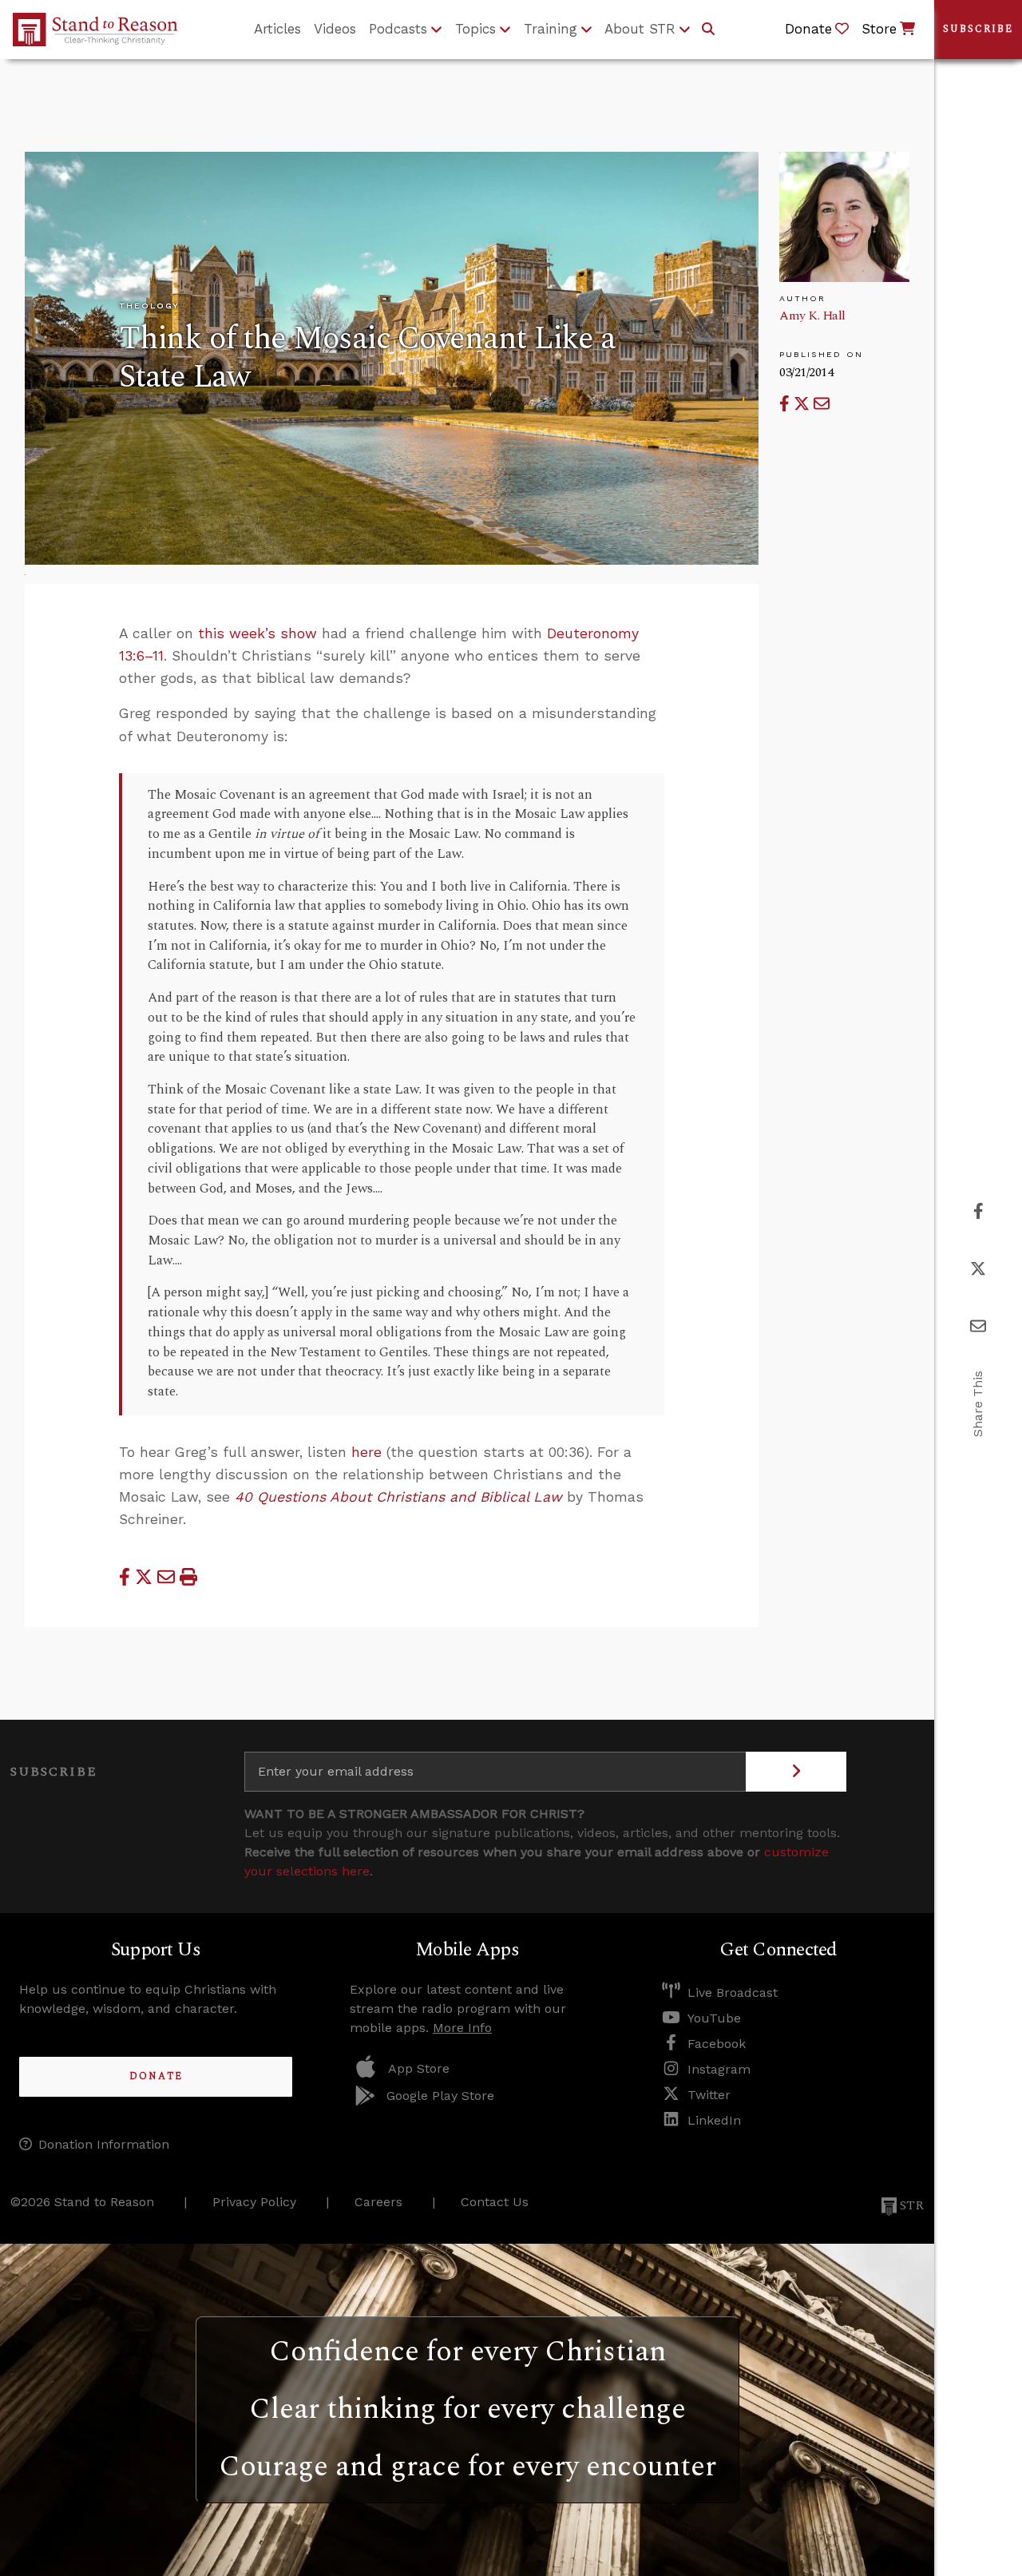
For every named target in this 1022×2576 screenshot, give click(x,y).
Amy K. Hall (812, 316)
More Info (462, 2028)
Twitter (709, 2095)
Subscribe (978, 29)
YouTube (714, 2018)
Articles (277, 29)
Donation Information (104, 2144)
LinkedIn (714, 2120)
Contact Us (495, 2202)
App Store (419, 2068)
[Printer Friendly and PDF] (188, 1577)
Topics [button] (475, 29)
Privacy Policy (254, 2202)
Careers (378, 2202)
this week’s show (257, 633)
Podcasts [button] (398, 29)
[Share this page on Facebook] (786, 404)
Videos (335, 29)
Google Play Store (440, 2096)
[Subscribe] (796, 1772)
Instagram (719, 2069)
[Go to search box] (708, 30)
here (366, 1452)
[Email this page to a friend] (822, 404)
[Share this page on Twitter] (804, 404)
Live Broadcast (733, 1993)
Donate (156, 2076)
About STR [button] (640, 29)
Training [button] (551, 29)
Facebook (717, 2044)
